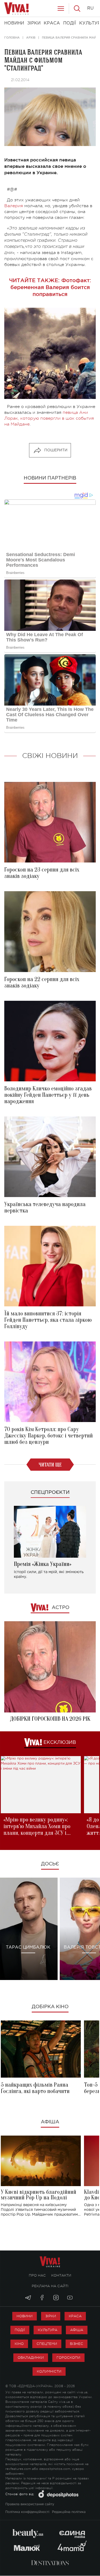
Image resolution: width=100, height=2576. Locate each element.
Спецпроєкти (50, 1493)
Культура (48, 2330)
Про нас (37, 2275)
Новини (25, 2316)
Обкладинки (31, 2358)
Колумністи (49, 2371)
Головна (12, 37)
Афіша (50, 2122)
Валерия (14, 206)
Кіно (19, 2344)
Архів (31, 37)
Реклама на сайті (50, 2286)
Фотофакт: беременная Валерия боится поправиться (51, 287)
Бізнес (77, 2344)
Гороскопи (68, 2358)
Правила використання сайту (30, 2504)
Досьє (50, 1864)
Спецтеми (47, 2344)
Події (20, 2330)
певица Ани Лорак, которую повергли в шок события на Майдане (49, 418)
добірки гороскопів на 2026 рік (50, 1719)
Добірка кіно (50, 2007)
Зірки (51, 2316)
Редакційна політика (69, 2512)
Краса (75, 2316)
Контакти (61, 2275)
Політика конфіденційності (27, 2512)
